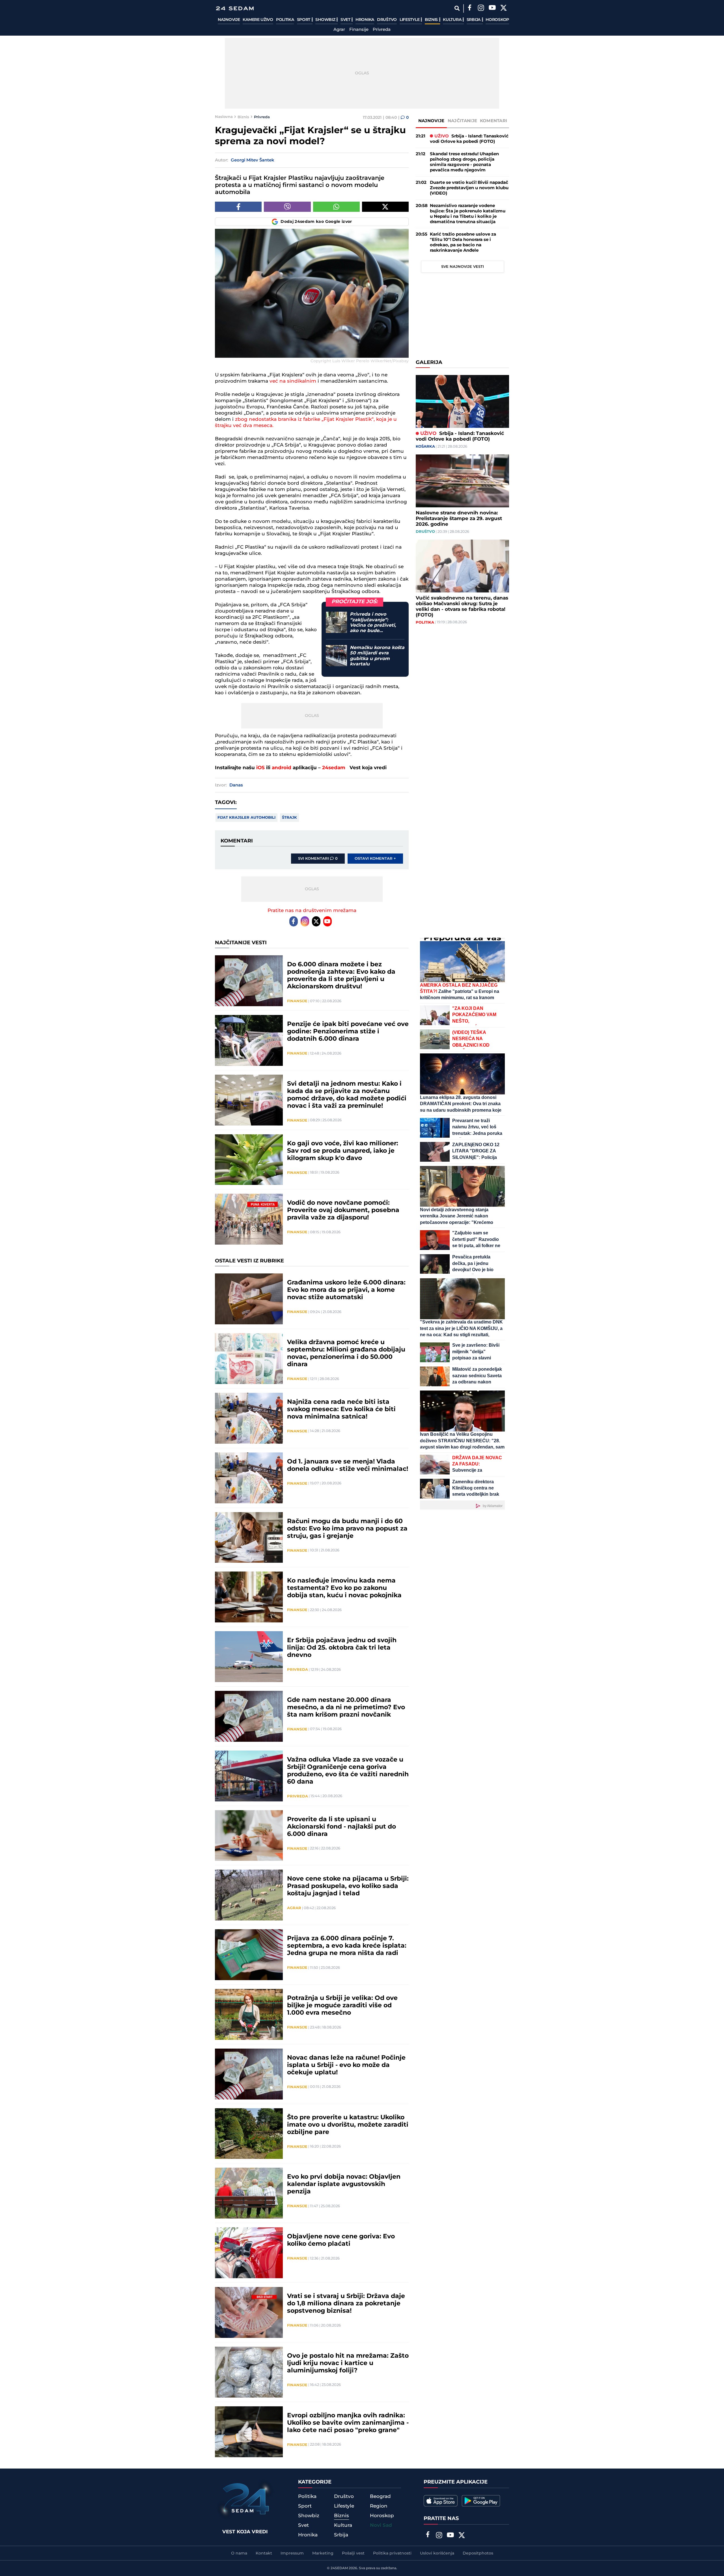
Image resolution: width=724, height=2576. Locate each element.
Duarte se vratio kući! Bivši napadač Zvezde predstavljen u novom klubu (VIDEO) (469, 188)
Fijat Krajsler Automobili (246, 818)
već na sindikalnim (292, 381)
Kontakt (264, 2553)
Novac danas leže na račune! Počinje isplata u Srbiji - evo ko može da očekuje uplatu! (346, 2065)
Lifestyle (410, 20)
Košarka (425, 447)
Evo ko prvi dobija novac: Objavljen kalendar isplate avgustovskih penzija (344, 2184)
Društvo (387, 20)
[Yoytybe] (492, 8)
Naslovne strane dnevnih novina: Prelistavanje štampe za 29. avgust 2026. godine (459, 519)
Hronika (365, 20)
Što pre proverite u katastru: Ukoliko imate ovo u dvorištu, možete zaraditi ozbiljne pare (348, 2125)
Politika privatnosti (392, 2553)
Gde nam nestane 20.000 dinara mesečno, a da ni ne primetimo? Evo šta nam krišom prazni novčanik (346, 1708)
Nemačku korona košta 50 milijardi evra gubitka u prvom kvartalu (377, 656)
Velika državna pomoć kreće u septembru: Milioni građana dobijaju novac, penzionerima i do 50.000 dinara (346, 1353)
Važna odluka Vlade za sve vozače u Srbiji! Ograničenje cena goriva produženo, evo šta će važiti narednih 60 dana (348, 1771)
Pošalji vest (353, 2553)
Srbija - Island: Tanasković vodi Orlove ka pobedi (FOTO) (469, 139)
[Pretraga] (457, 8)
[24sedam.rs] (235, 8)
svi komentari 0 (318, 859)
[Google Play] (481, 2501)
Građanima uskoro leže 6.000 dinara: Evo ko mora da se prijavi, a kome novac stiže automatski (346, 1290)
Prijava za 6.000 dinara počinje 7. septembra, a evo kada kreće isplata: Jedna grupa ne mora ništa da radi (347, 1946)
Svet (346, 20)
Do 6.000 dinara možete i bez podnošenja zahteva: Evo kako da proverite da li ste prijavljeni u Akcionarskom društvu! (341, 976)
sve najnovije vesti (463, 267)
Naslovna (224, 117)
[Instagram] (481, 8)
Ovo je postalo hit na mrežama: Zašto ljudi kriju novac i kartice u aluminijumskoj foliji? (348, 2363)
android (282, 768)
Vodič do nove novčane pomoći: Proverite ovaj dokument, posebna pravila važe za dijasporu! (343, 1210)
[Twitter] (503, 8)
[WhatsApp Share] (336, 207)
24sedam (334, 768)
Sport (304, 20)
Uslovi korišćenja (437, 2553)
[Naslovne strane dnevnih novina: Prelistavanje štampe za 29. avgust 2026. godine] (462, 481)
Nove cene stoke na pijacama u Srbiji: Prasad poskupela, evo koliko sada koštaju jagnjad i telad (348, 1886)
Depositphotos (478, 2553)
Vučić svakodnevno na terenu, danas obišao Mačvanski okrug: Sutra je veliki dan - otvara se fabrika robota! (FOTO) (462, 607)
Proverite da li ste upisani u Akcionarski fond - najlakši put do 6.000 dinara (341, 1827)
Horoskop (497, 20)
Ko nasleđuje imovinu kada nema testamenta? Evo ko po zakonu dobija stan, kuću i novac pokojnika (344, 1588)
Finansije (359, 30)
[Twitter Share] (385, 207)
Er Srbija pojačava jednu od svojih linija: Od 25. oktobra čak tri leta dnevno (342, 1648)
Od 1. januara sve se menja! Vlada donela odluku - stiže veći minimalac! (348, 1465)
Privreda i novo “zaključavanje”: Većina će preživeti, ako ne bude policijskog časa (373, 623)
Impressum (292, 2553)
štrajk (289, 818)
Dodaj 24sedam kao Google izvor (316, 222)
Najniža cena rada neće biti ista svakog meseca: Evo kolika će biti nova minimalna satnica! (341, 1409)
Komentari (494, 121)
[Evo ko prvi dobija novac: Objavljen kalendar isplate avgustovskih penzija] (249, 2193)
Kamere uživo (258, 20)
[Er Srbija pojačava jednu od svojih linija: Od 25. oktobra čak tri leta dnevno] (249, 1657)
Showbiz (326, 20)
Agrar (339, 30)
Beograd (380, 2497)
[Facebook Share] (238, 207)
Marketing (323, 2553)
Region (379, 2506)
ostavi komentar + (375, 859)
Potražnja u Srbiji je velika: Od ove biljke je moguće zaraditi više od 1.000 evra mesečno (342, 2006)
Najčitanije (462, 121)
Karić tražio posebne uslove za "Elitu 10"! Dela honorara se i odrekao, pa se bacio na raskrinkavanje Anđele (463, 242)
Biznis (432, 20)
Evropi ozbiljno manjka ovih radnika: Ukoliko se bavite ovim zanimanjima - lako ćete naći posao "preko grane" (348, 2423)
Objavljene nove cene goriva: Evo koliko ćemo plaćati (341, 2240)
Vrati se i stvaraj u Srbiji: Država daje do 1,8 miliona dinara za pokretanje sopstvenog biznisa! (346, 2304)
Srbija (474, 20)
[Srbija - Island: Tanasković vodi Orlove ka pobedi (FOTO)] (462, 401)
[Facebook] (469, 8)
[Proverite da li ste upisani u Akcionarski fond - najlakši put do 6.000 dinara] (249, 1836)
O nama (239, 2553)
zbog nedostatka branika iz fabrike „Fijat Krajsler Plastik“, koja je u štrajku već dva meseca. (306, 422)
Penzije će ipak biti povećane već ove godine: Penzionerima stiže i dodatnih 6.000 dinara (348, 1032)
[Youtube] (327, 921)
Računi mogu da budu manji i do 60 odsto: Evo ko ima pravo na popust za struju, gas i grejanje (347, 1529)
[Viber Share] (287, 207)
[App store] (441, 2501)
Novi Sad (381, 2525)
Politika (285, 20)
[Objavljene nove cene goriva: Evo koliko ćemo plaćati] (249, 2253)
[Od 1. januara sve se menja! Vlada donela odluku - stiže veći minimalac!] (249, 1478)
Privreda (382, 30)
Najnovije (229, 20)
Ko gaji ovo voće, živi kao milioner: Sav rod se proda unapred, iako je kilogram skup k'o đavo (343, 1151)
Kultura (453, 20)
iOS (260, 768)
